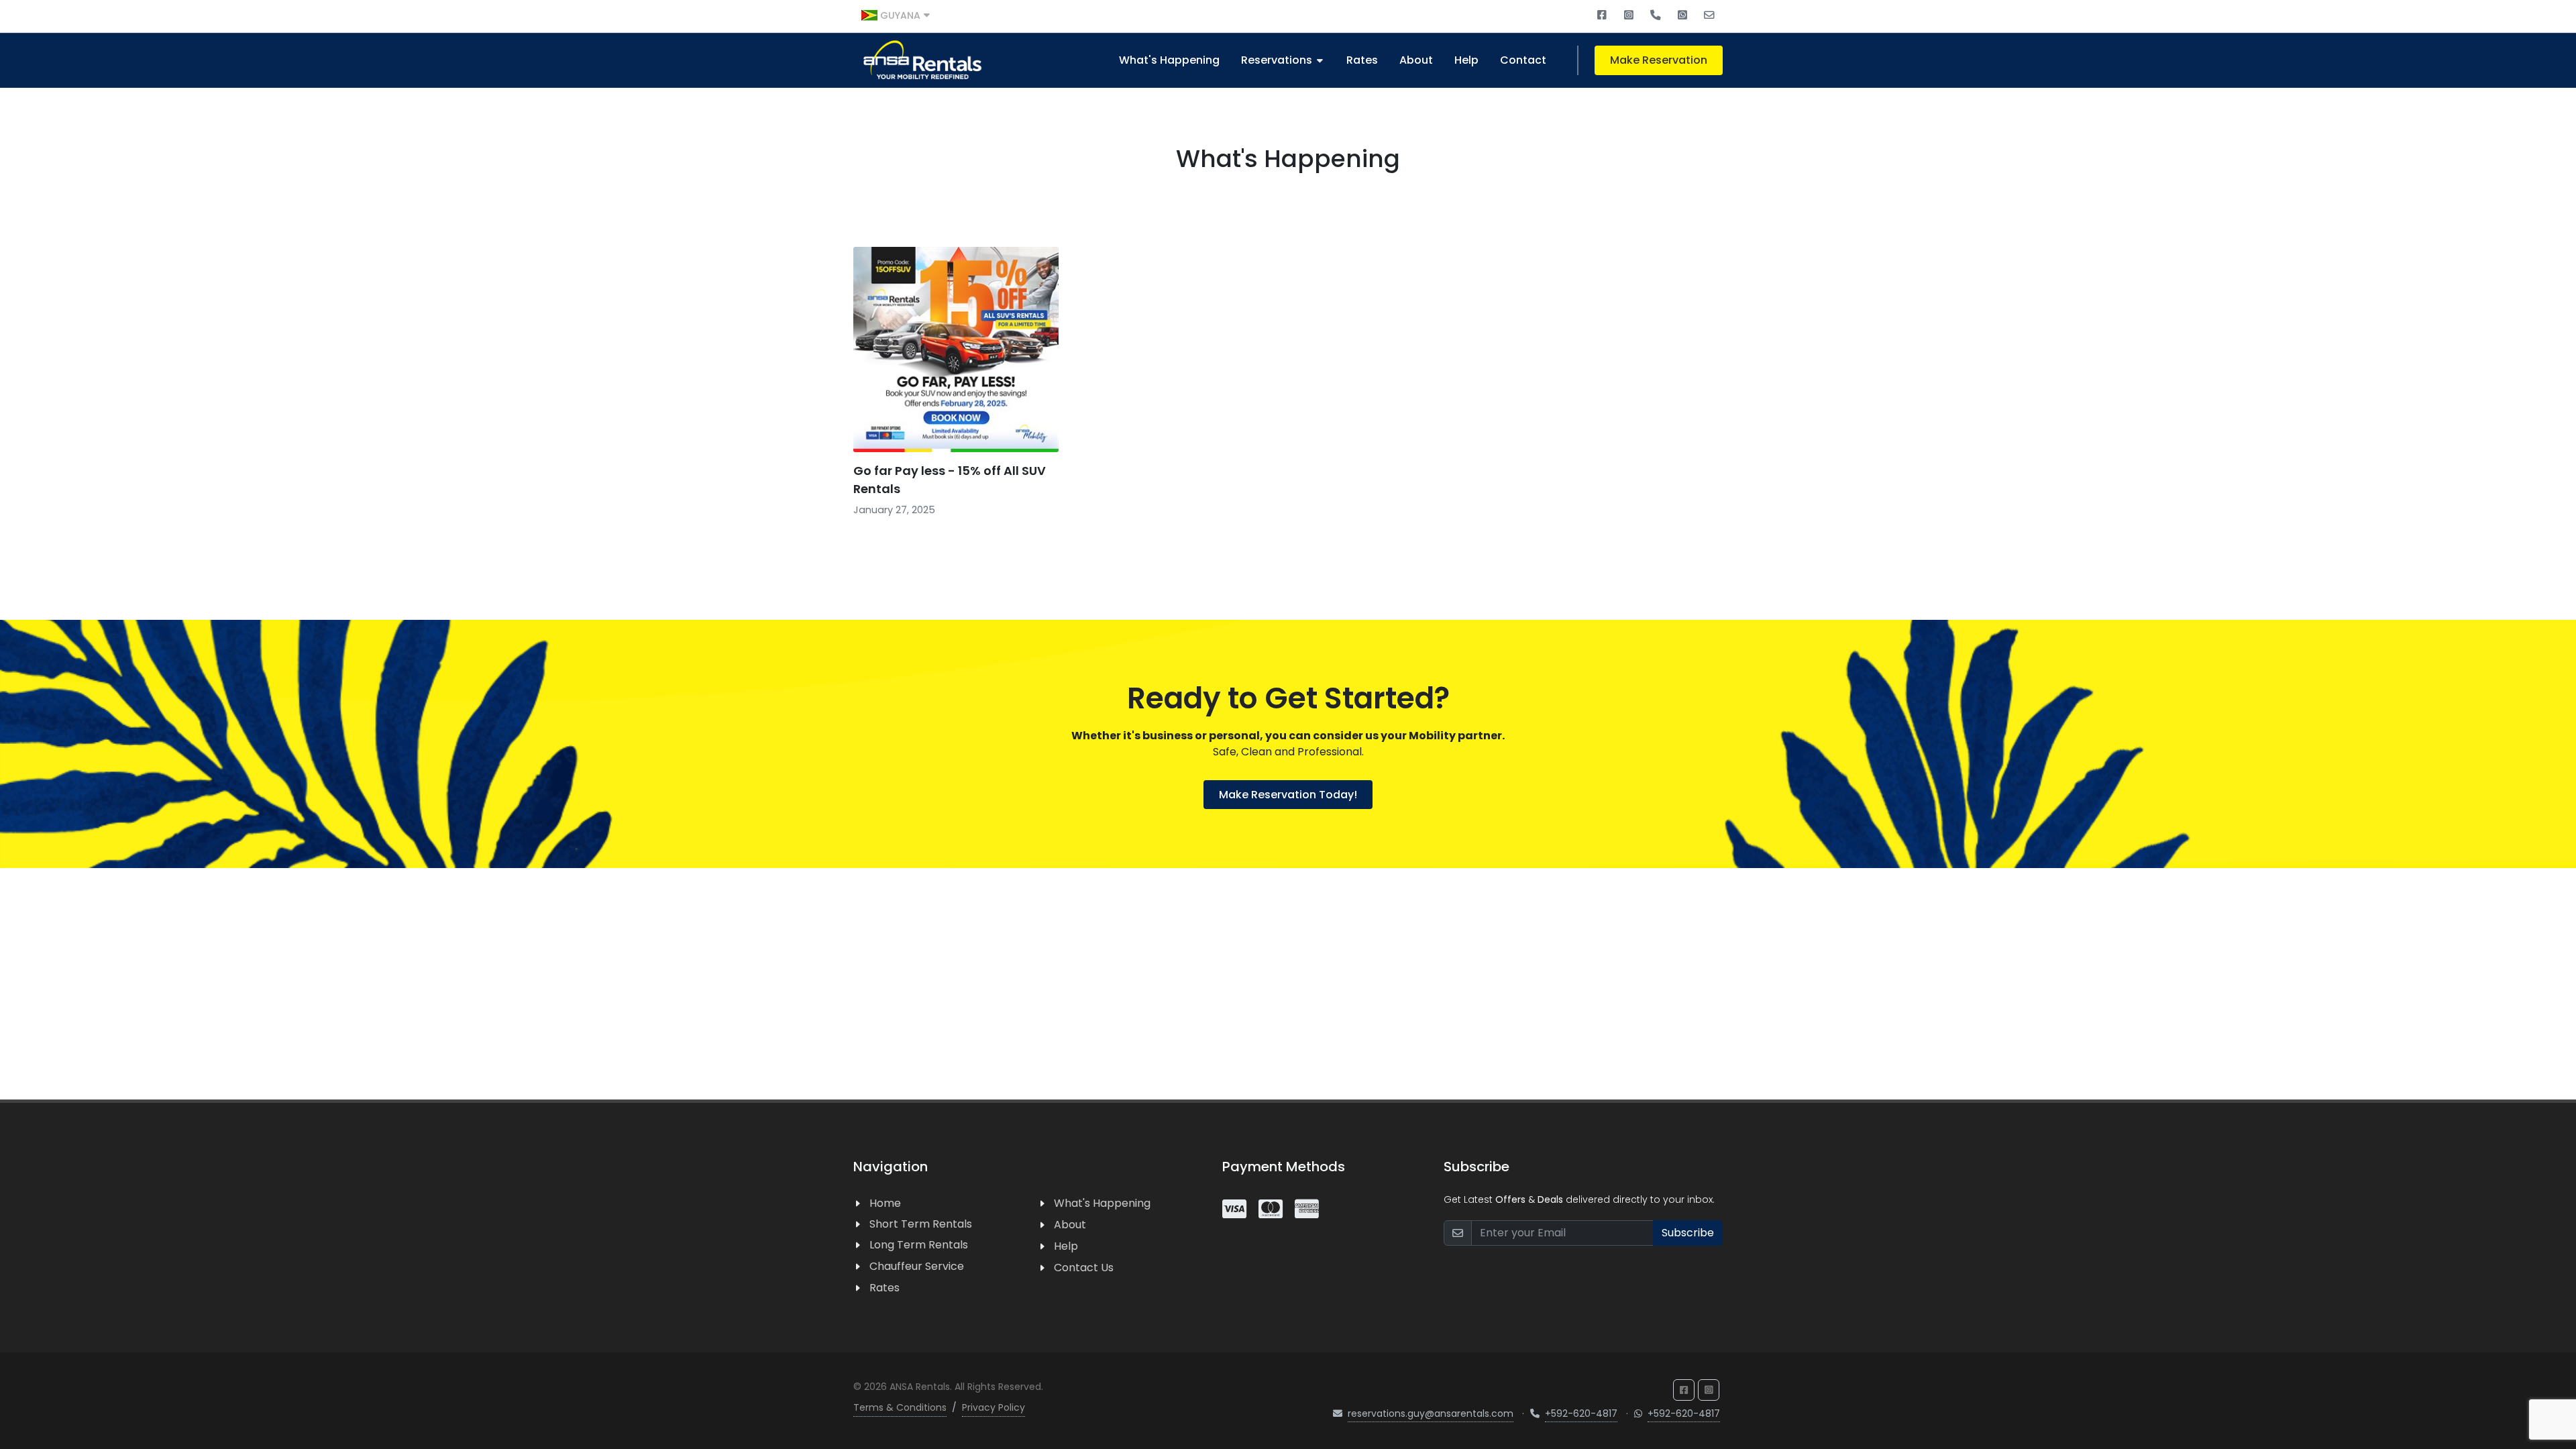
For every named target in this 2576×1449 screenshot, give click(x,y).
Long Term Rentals (919, 1245)
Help (1066, 1246)
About (1070, 1225)
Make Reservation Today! (1288, 795)
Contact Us (1084, 1268)
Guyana (900, 15)
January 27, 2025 (894, 510)
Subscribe (1688, 1233)
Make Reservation (1659, 60)
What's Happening (1169, 60)
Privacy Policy (994, 1407)
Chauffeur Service (917, 1266)
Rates (884, 1288)
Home (885, 1203)
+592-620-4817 (1581, 1413)
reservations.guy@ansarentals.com (1431, 1413)
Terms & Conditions (900, 1407)
